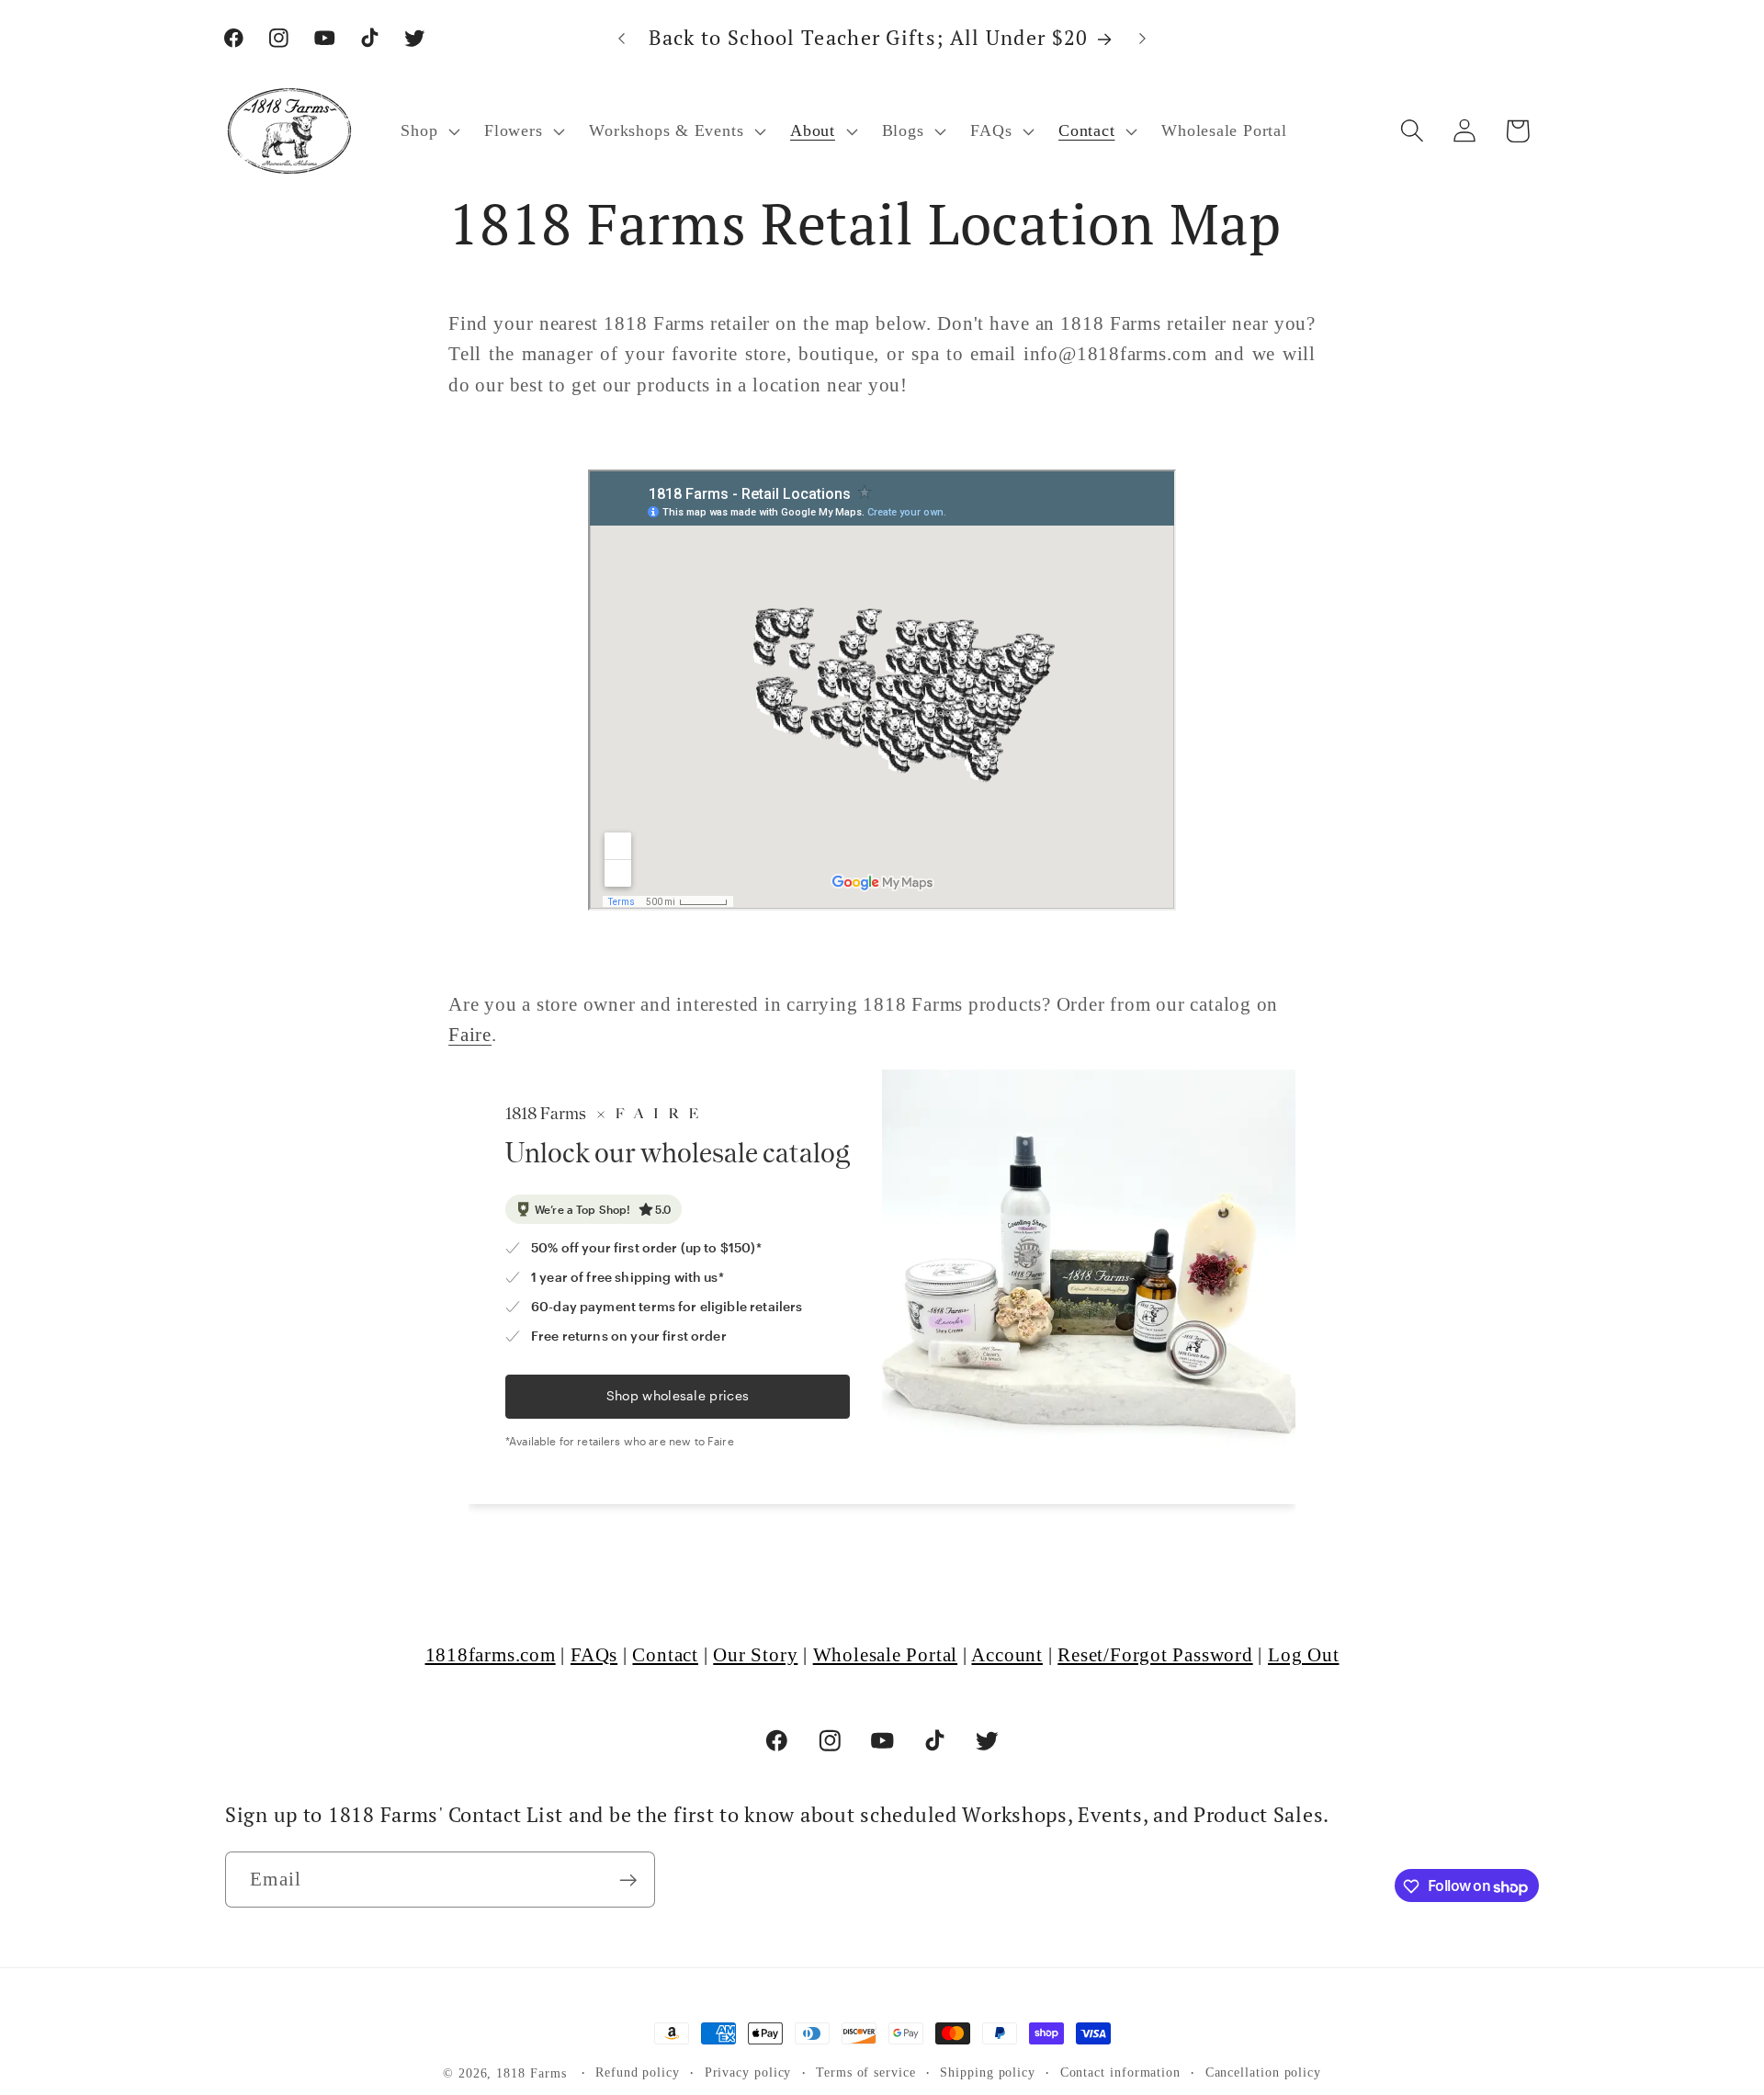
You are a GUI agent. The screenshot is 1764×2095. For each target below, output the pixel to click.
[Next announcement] (1143, 38)
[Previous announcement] (622, 38)
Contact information (1120, 2072)
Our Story (755, 1654)
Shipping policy (988, 2072)
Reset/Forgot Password (1155, 1654)
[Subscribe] (628, 1880)
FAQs (594, 1654)
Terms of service (866, 2072)
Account (1006, 1654)
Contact (665, 1654)
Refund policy (638, 2072)
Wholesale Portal (885, 1654)
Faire (470, 1034)
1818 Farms (531, 2073)
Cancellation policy (1263, 2072)
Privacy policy (748, 2072)
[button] (429, 131)
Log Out (1303, 1654)
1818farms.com (491, 1654)
